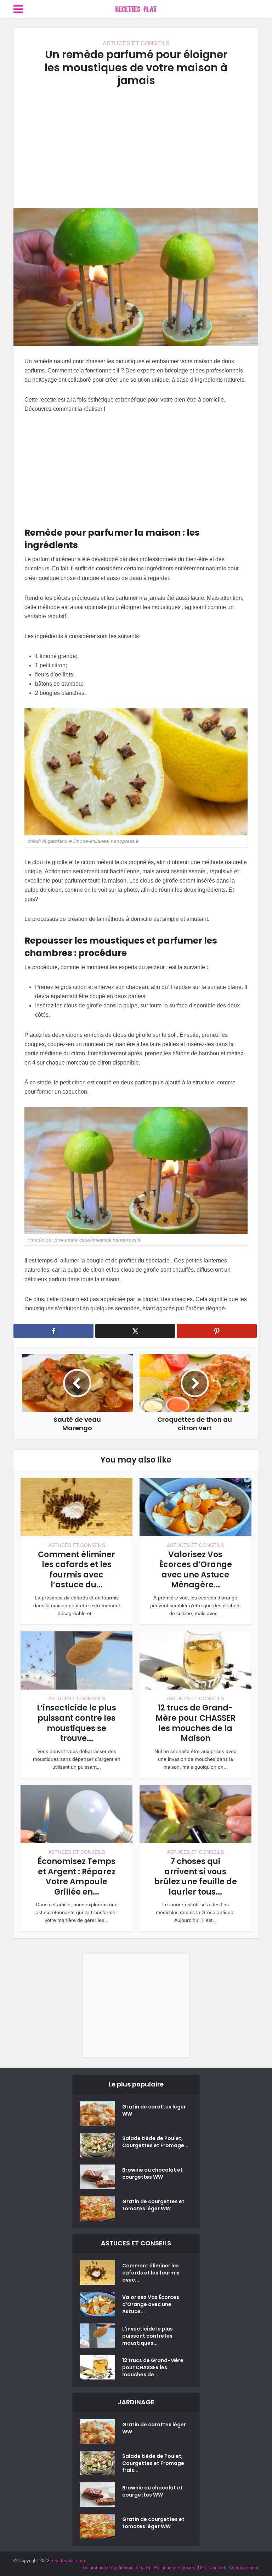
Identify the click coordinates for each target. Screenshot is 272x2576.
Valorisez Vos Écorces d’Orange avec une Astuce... (151, 2304)
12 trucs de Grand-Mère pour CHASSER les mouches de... (153, 2367)
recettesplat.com (68, 2561)
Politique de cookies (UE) (180, 2568)
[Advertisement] (136, 148)
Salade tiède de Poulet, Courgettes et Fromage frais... (153, 2463)
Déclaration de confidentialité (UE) (115, 2568)
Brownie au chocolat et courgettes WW (152, 2173)
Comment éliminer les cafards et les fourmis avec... (151, 2273)
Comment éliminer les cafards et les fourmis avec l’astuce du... (76, 1570)
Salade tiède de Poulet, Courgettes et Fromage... (155, 2142)
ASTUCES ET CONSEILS (136, 43)
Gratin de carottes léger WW (154, 2110)
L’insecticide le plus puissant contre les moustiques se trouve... (76, 1723)
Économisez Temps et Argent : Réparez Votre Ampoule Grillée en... (76, 1877)
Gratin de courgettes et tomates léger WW (153, 2205)
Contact (217, 2568)
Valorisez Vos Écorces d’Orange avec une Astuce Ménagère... (195, 1570)
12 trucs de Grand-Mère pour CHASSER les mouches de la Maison (195, 1723)
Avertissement (244, 2568)
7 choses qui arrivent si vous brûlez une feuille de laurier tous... (195, 1877)
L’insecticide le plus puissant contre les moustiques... (148, 2336)
